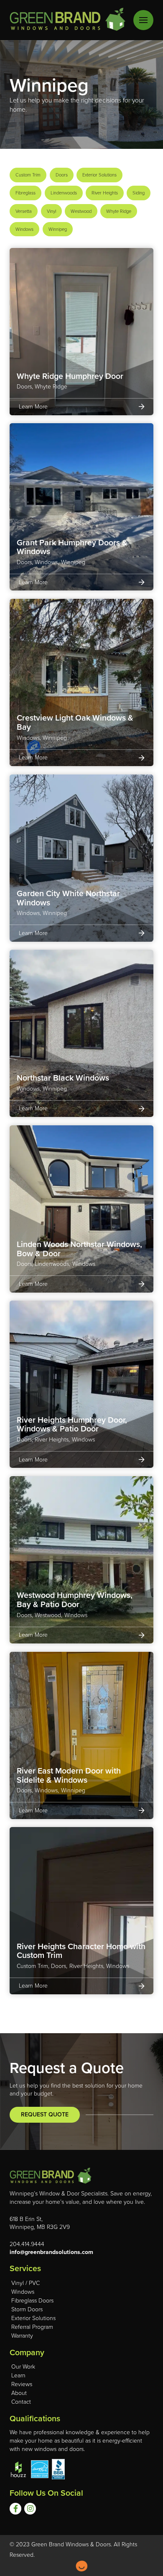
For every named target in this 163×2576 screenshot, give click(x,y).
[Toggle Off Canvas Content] (143, 20)
